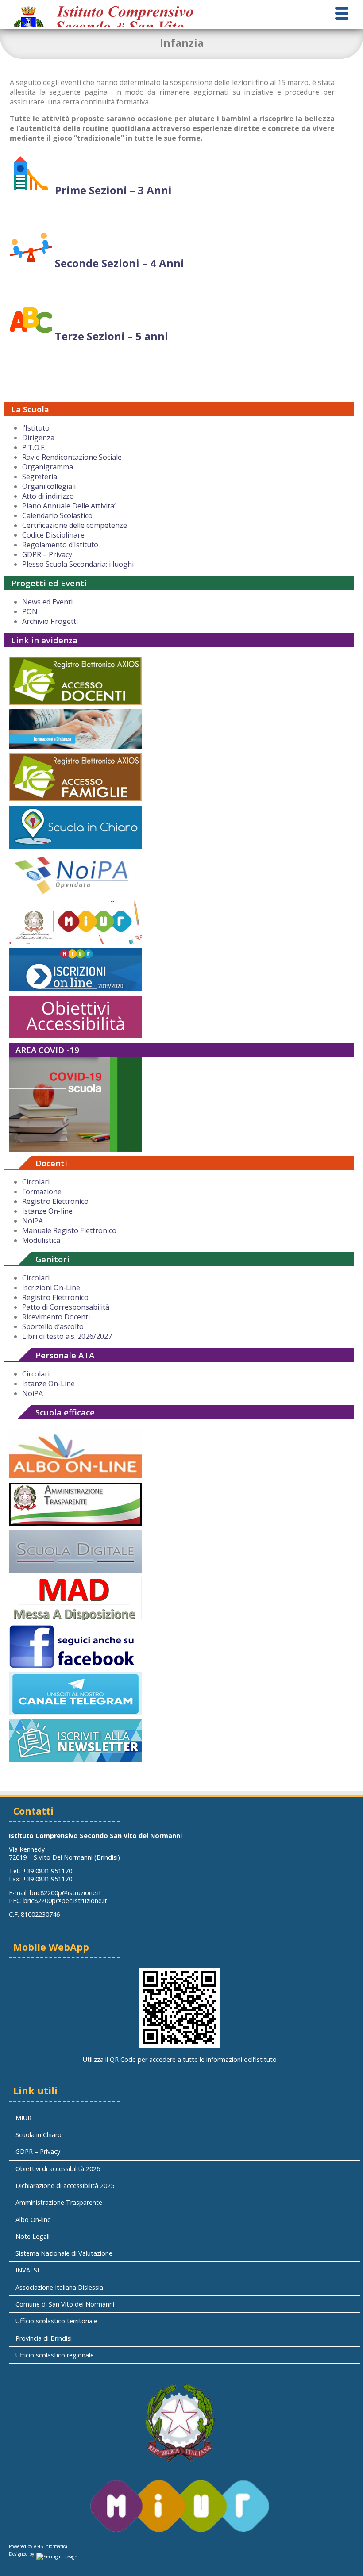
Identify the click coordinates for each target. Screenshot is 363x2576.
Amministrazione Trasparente (59, 2202)
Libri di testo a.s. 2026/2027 (67, 1336)
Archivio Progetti (50, 621)
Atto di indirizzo (48, 496)
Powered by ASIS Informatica (38, 2546)
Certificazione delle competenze (75, 525)
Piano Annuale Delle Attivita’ (69, 506)
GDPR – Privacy (47, 554)
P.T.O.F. (34, 447)
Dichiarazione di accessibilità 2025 (65, 2186)
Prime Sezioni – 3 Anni (112, 190)
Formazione (42, 1192)
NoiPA (33, 1221)
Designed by (21, 2554)
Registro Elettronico (55, 1201)
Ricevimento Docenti (56, 1317)
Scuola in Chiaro (39, 2135)
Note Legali (33, 2236)
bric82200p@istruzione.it (66, 1893)
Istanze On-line (47, 1211)
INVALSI (27, 2270)
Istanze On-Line (48, 1384)
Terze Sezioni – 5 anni (110, 336)
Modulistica (41, 1240)
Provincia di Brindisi (44, 2338)
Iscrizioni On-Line (51, 1288)
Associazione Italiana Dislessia (59, 2287)
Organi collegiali (49, 486)
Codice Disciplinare (53, 535)
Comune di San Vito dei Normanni (65, 2304)
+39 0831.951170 (47, 1871)
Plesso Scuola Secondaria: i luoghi (78, 564)
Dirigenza (38, 438)
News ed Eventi (47, 602)
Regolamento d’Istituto (60, 545)
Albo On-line (33, 2220)
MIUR (23, 2118)
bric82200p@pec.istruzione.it (65, 1901)
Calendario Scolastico (57, 515)
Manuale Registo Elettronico (69, 1230)
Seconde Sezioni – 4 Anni (118, 263)
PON (30, 611)
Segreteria (40, 477)
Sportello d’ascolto (53, 1326)
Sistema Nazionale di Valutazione (64, 2253)
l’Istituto (36, 428)
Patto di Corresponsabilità (66, 1307)
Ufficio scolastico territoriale (56, 2321)
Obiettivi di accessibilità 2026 (58, 2169)
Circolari (36, 1182)
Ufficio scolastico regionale (55, 2355)
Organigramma (48, 467)
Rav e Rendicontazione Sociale (72, 457)
